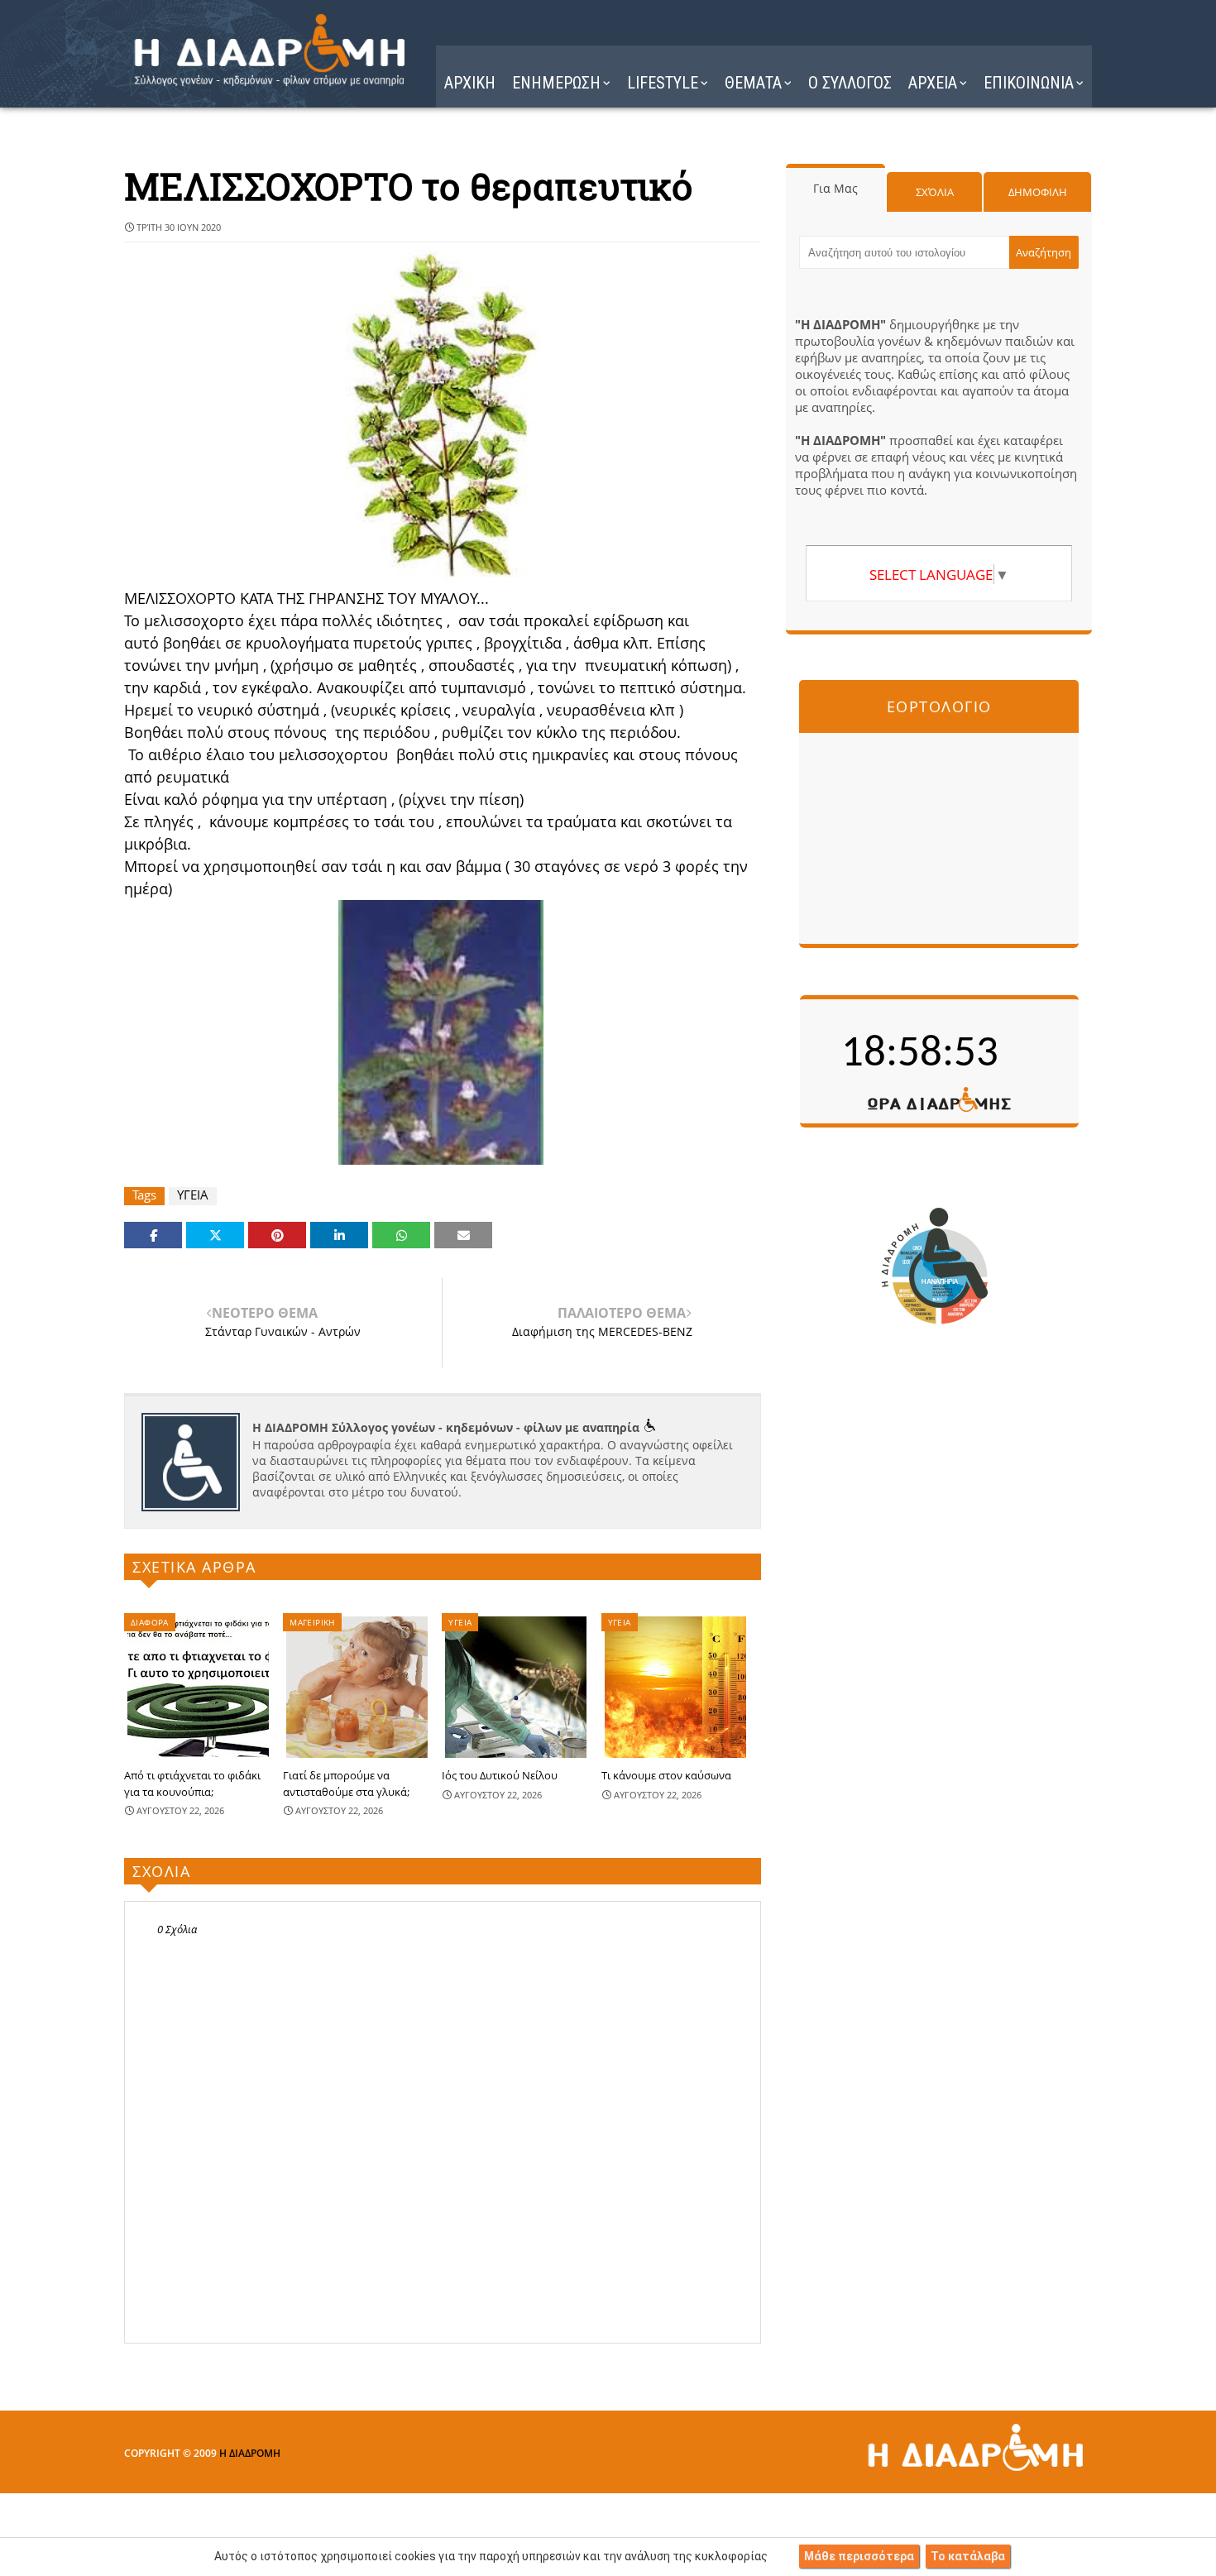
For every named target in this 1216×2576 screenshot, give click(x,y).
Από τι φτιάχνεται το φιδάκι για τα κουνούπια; (192, 1784)
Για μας (835, 188)
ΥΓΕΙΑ (193, 1195)
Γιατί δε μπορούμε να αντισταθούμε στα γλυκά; (346, 1784)
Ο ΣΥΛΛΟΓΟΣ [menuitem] (850, 83)
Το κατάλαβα (968, 2556)
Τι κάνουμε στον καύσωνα (666, 1775)
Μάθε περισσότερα (859, 2556)
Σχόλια (935, 192)
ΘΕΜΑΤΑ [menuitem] (753, 83)
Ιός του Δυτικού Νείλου (500, 1775)
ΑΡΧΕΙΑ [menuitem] (933, 83)
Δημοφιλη (1038, 192)
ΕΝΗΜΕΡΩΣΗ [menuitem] (556, 83)
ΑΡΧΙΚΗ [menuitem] (470, 83)
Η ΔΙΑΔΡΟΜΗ (250, 2453)
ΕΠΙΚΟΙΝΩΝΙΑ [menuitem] (1029, 83)
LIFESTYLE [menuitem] (663, 83)
